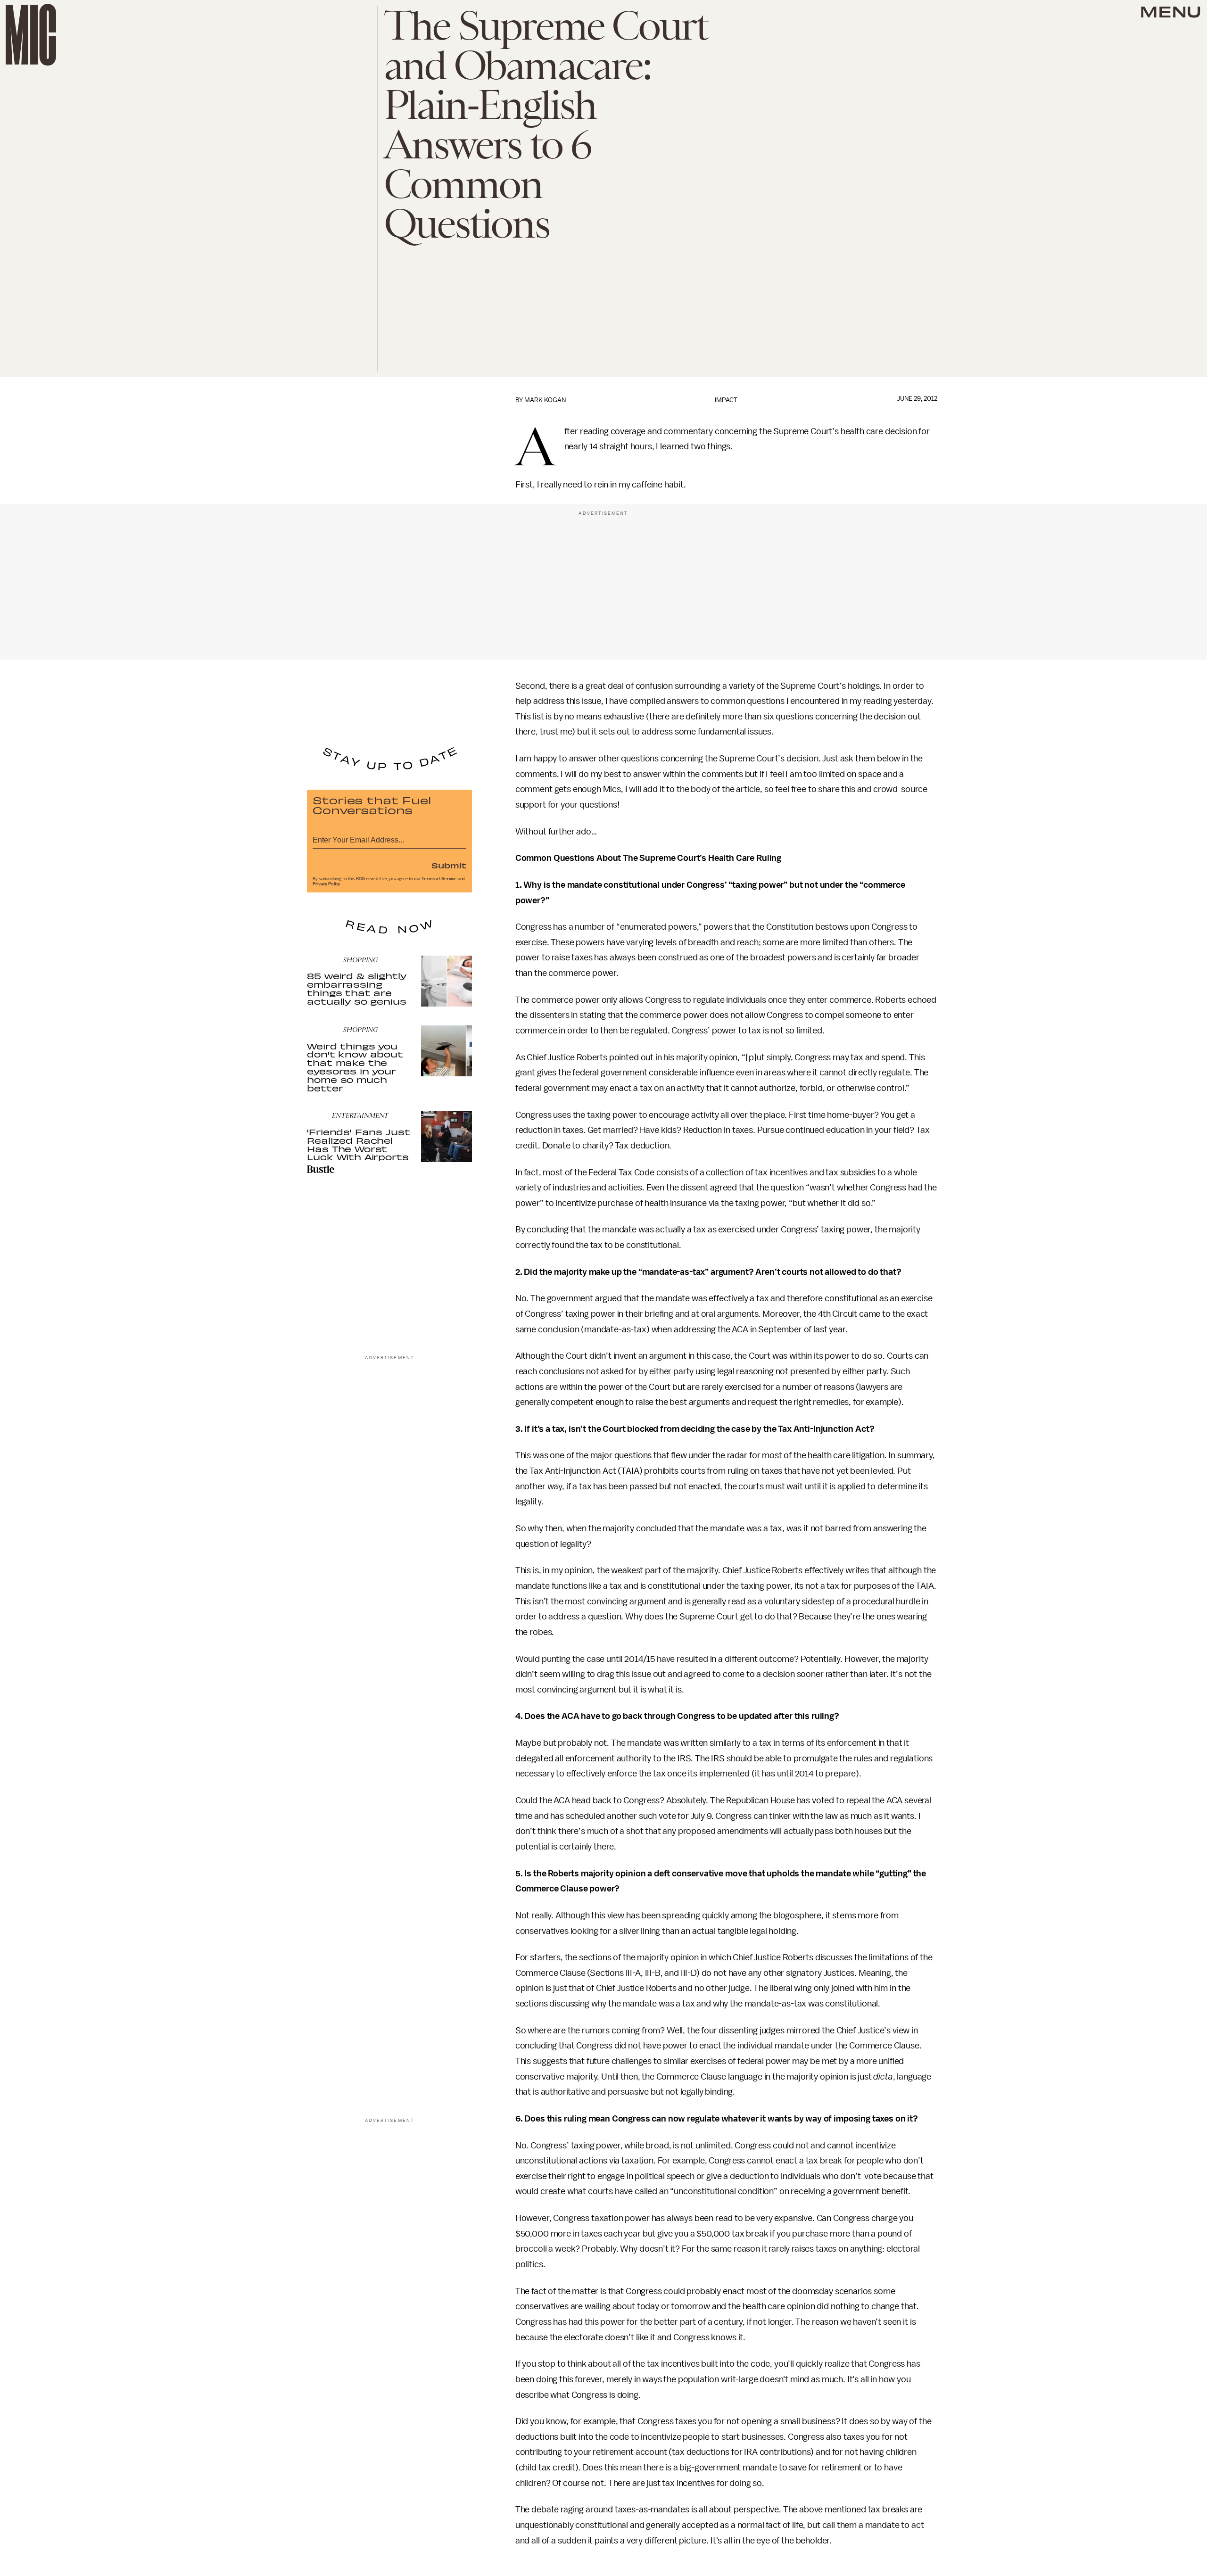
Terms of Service (439, 879)
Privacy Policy (326, 884)
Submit (449, 865)
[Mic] (31, 35)
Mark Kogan (545, 400)
